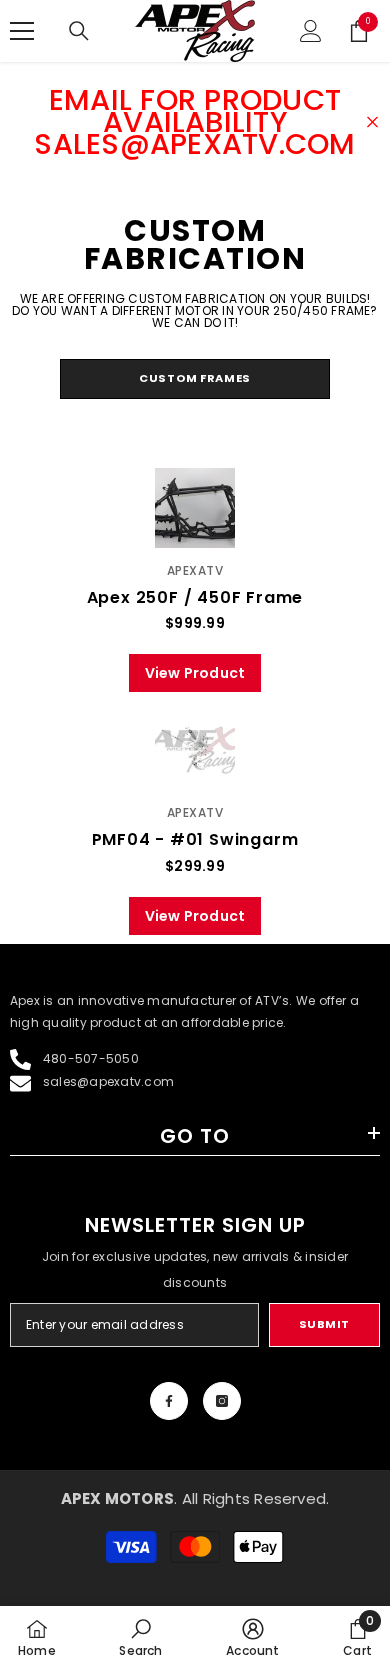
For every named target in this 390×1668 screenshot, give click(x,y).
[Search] (79, 31)
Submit (324, 1324)
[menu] (22, 31)
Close (372, 122)
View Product (195, 673)
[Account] (311, 31)
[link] (140, 1637)
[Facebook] (169, 1401)
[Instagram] (222, 1401)
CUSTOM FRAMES (194, 378)
